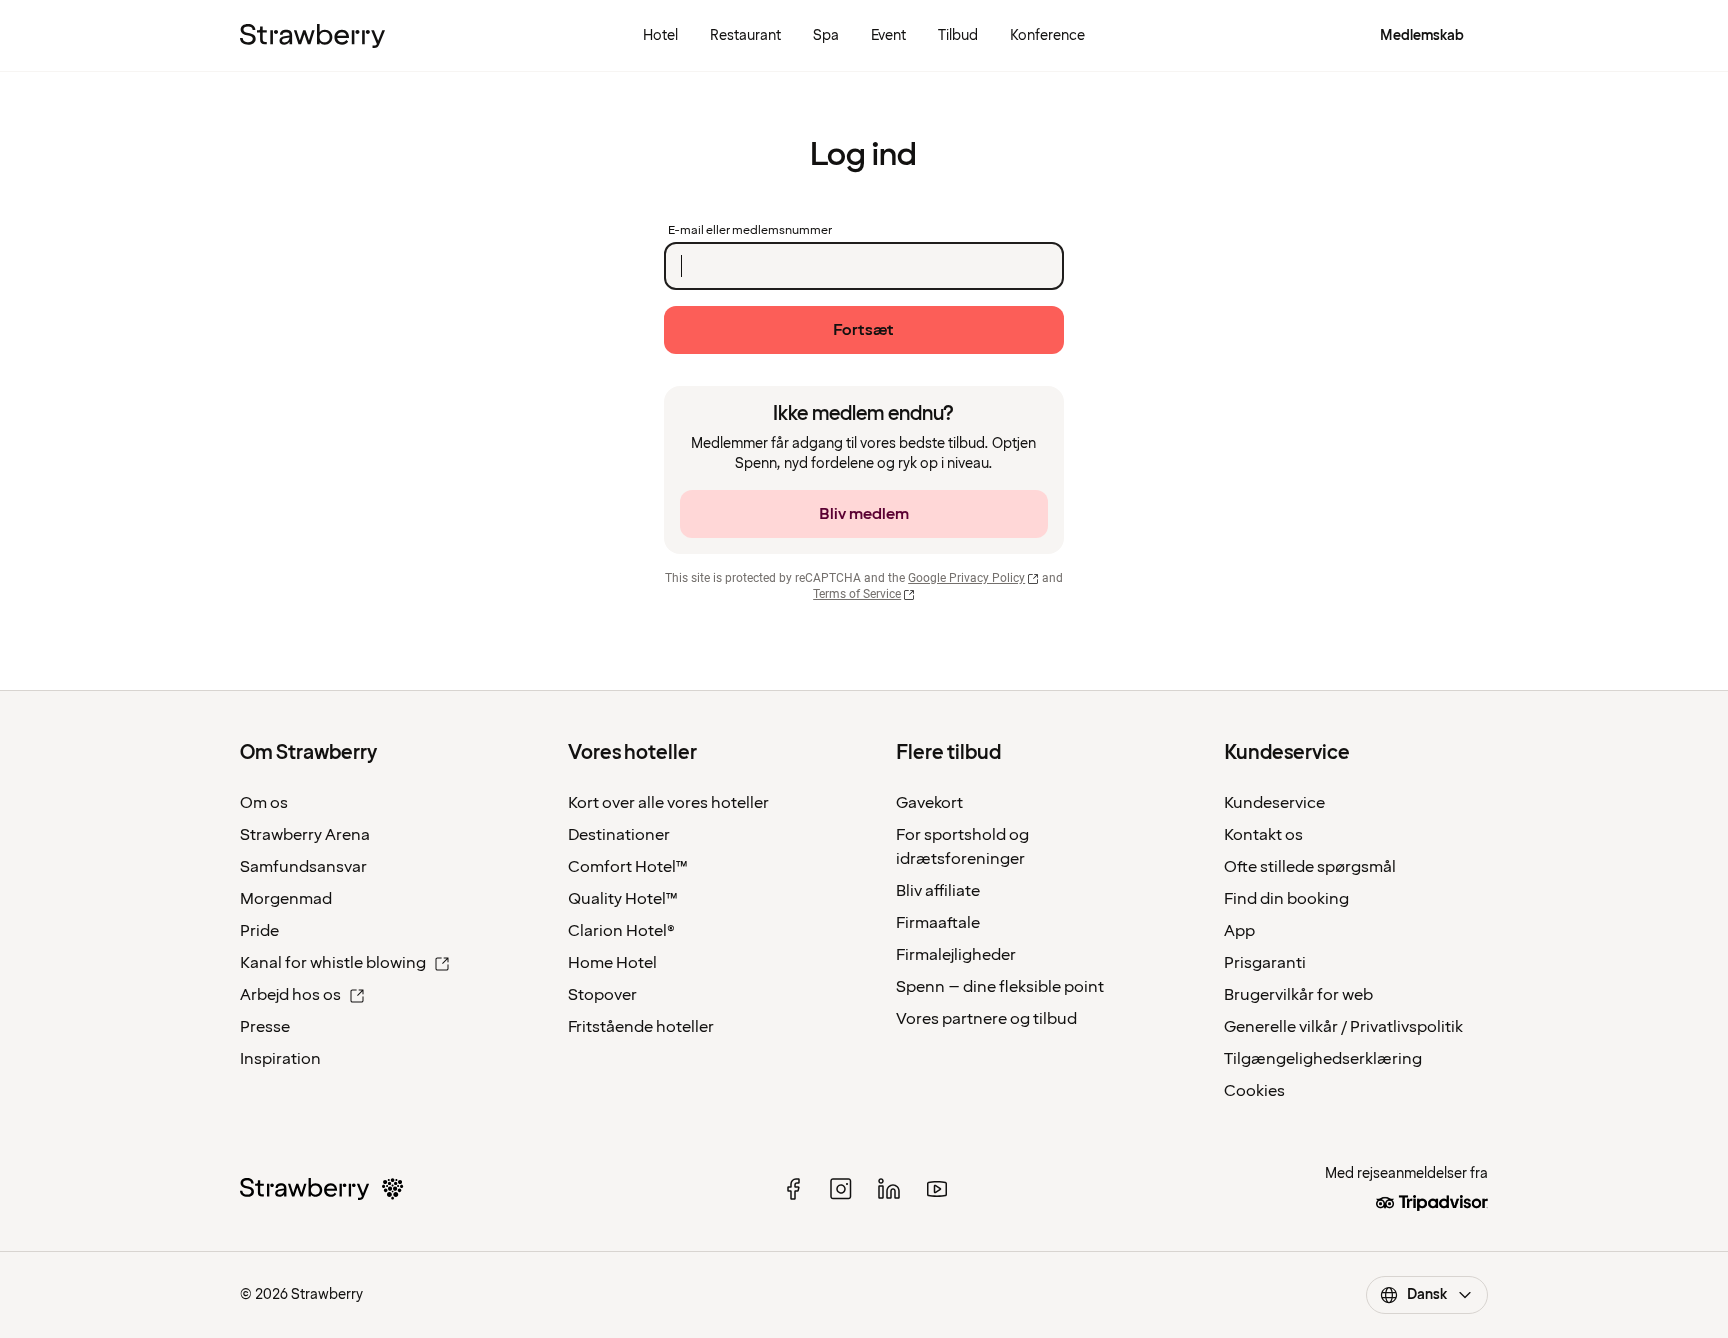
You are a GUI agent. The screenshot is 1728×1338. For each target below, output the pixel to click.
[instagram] (841, 1189)
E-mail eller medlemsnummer (750, 231)
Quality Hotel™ (623, 899)
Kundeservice (1274, 803)
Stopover (602, 995)
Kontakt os (1263, 835)
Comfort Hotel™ (628, 867)
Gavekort (929, 803)
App (1239, 931)
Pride (259, 931)
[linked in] (889, 1189)
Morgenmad (286, 899)
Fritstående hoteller (641, 1027)
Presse (265, 1027)
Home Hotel (612, 963)
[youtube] (937, 1189)
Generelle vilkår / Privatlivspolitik (1343, 1027)
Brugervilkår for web (1298, 995)
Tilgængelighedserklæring (1323, 1059)
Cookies (1254, 1091)
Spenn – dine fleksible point (1000, 987)
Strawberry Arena (305, 835)
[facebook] (793, 1189)
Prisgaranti (1265, 963)
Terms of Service (857, 594)
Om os (264, 803)
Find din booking (1286, 899)
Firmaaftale (938, 923)
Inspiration (280, 1059)
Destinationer (619, 835)
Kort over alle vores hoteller (668, 803)
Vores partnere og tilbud (986, 1019)
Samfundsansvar (303, 867)
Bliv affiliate (938, 891)
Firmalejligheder (956, 955)
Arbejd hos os (290, 995)
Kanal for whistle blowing (333, 963)
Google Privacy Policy (966, 578)
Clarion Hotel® (621, 931)
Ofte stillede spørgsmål (1310, 867)
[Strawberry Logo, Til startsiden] (312, 36)
